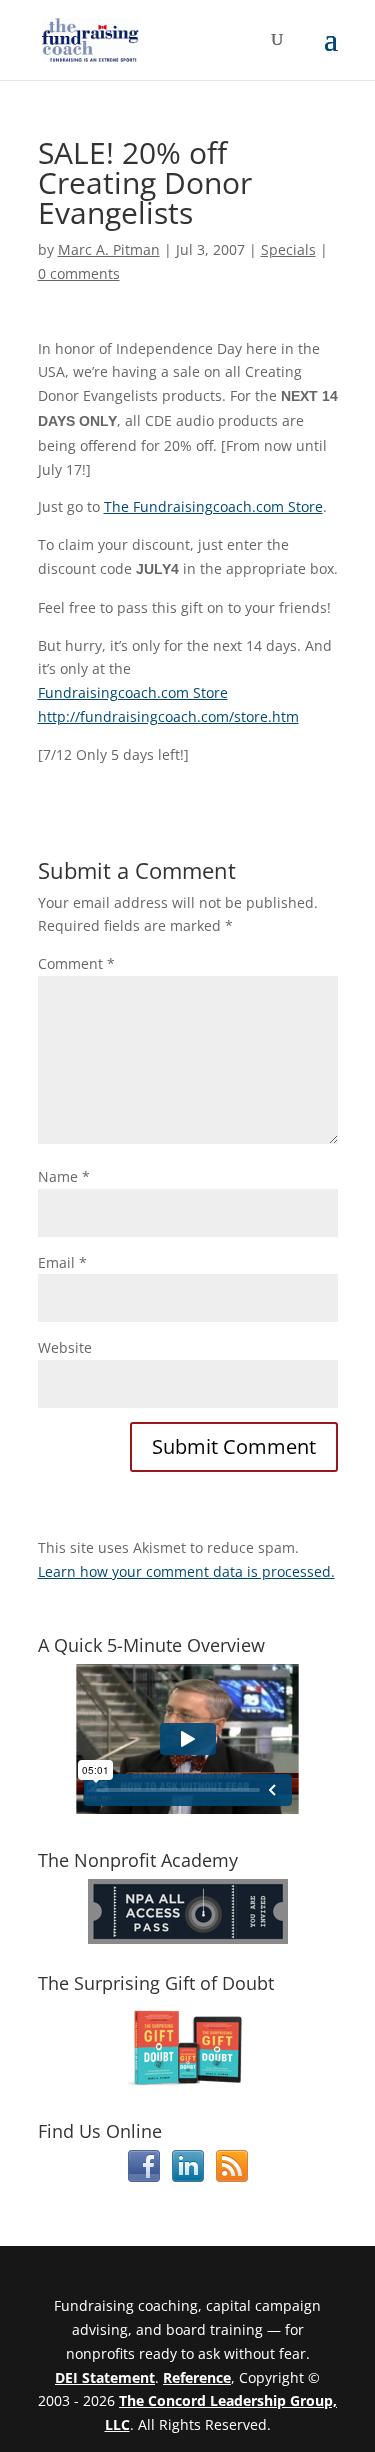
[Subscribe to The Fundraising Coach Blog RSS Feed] (232, 2176)
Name (64, 1176)
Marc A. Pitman (109, 249)
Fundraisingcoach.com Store (133, 692)
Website (65, 1347)
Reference (197, 2377)
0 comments (79, 273)
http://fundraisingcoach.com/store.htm (168, 716)
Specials (288, 249)
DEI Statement (105, 2377)
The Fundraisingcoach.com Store (213, 506)
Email (62, 1262)
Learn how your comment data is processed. (186, 1571)
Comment (76, 963)
